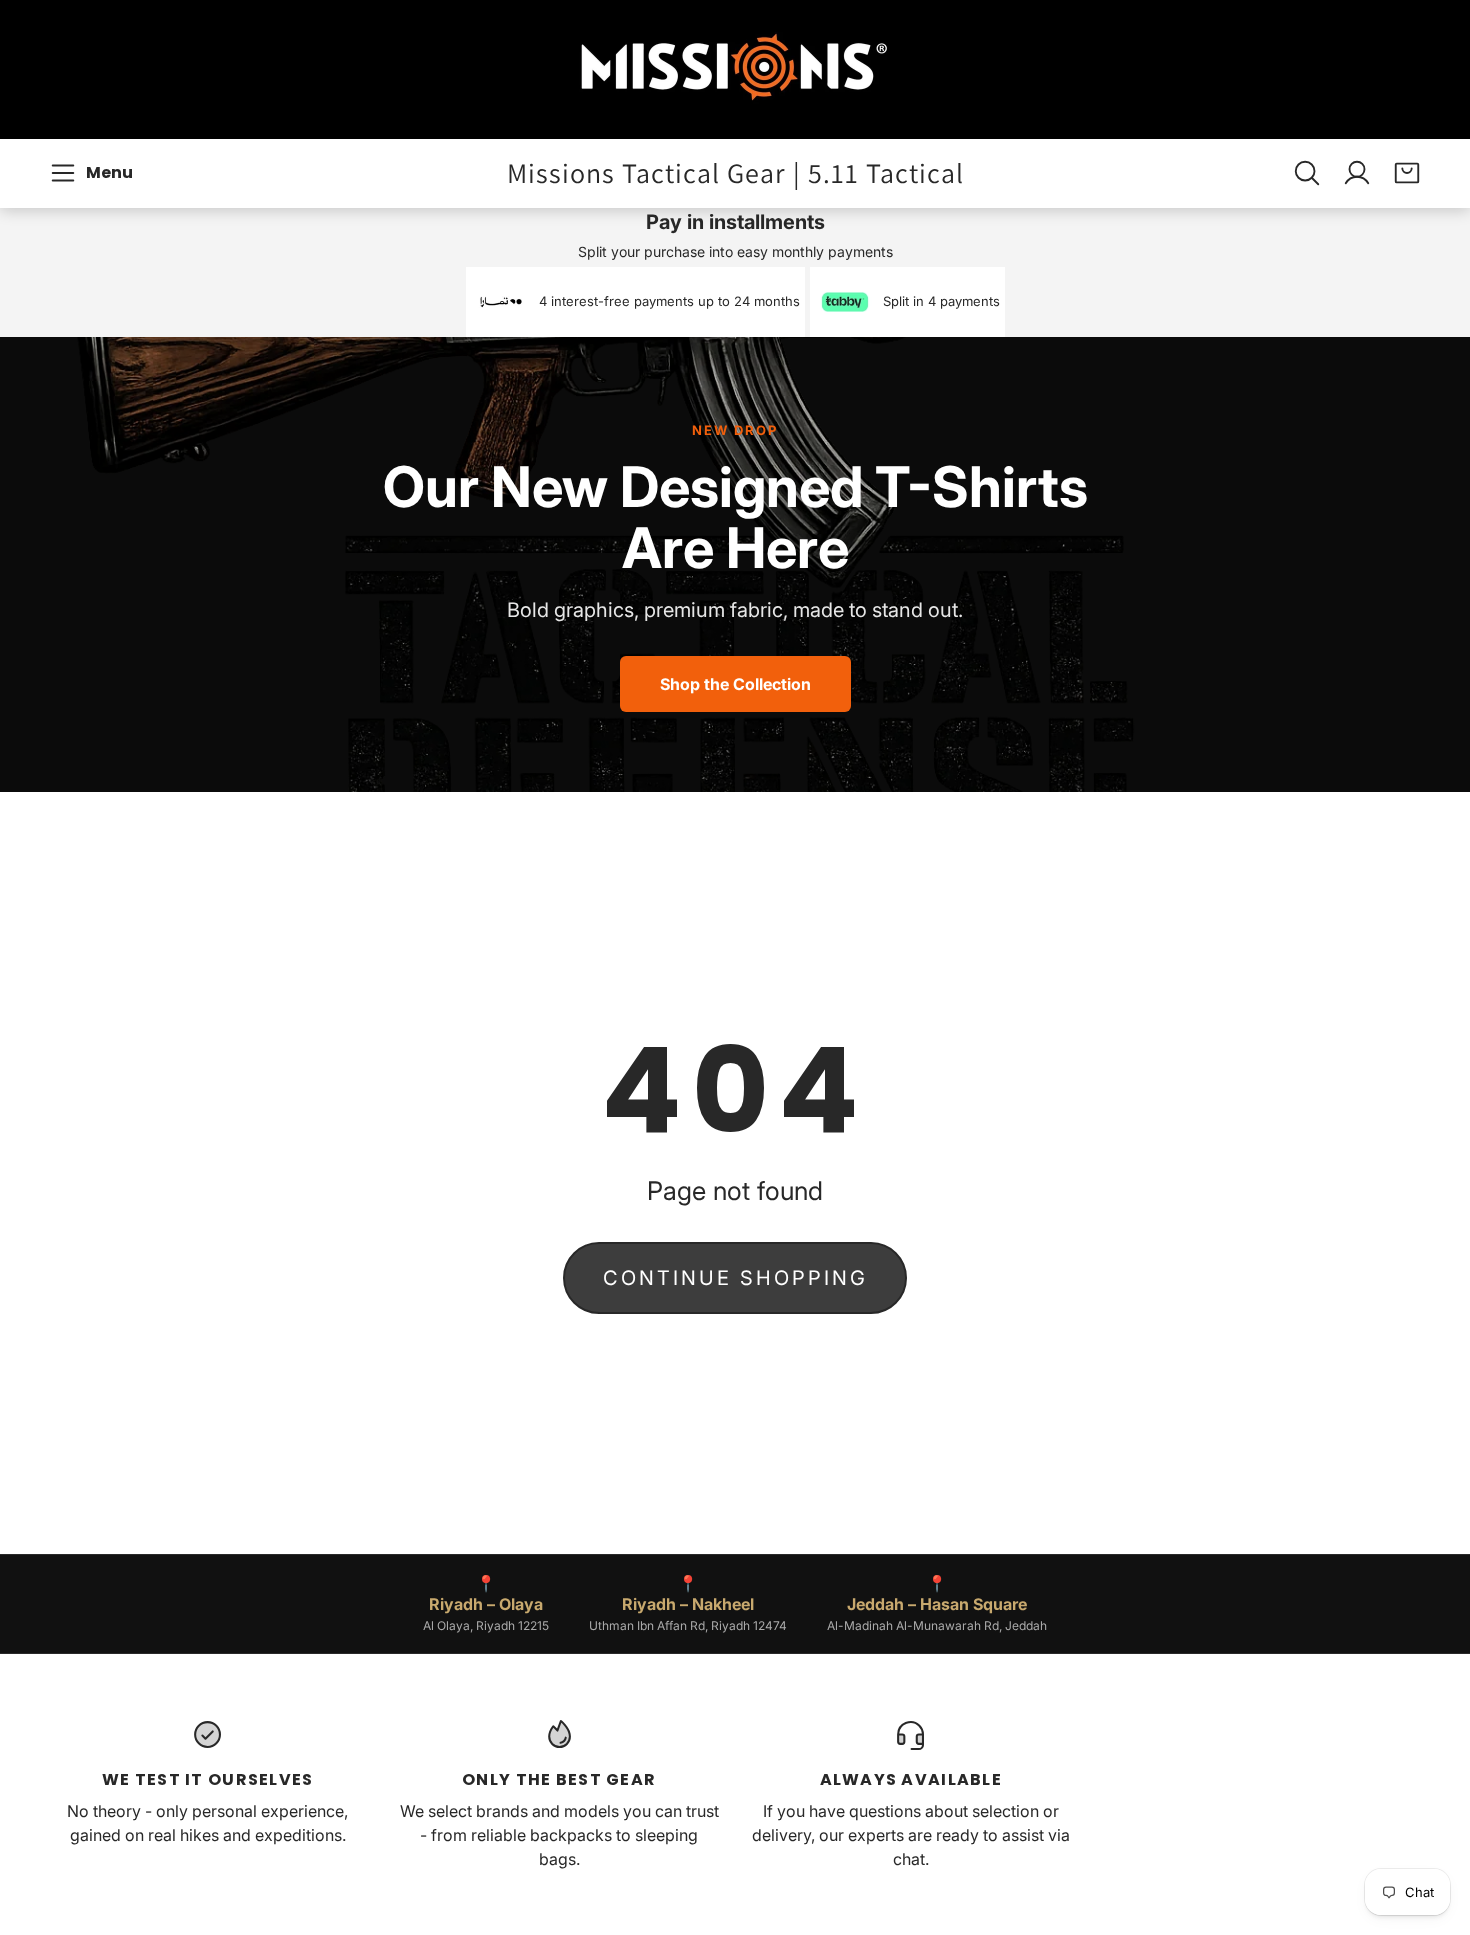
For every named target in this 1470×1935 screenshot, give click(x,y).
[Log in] (1357, 173)
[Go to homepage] (735, 69)
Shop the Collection (735, 684)
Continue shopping (735, 1278)
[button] (94, 173)
